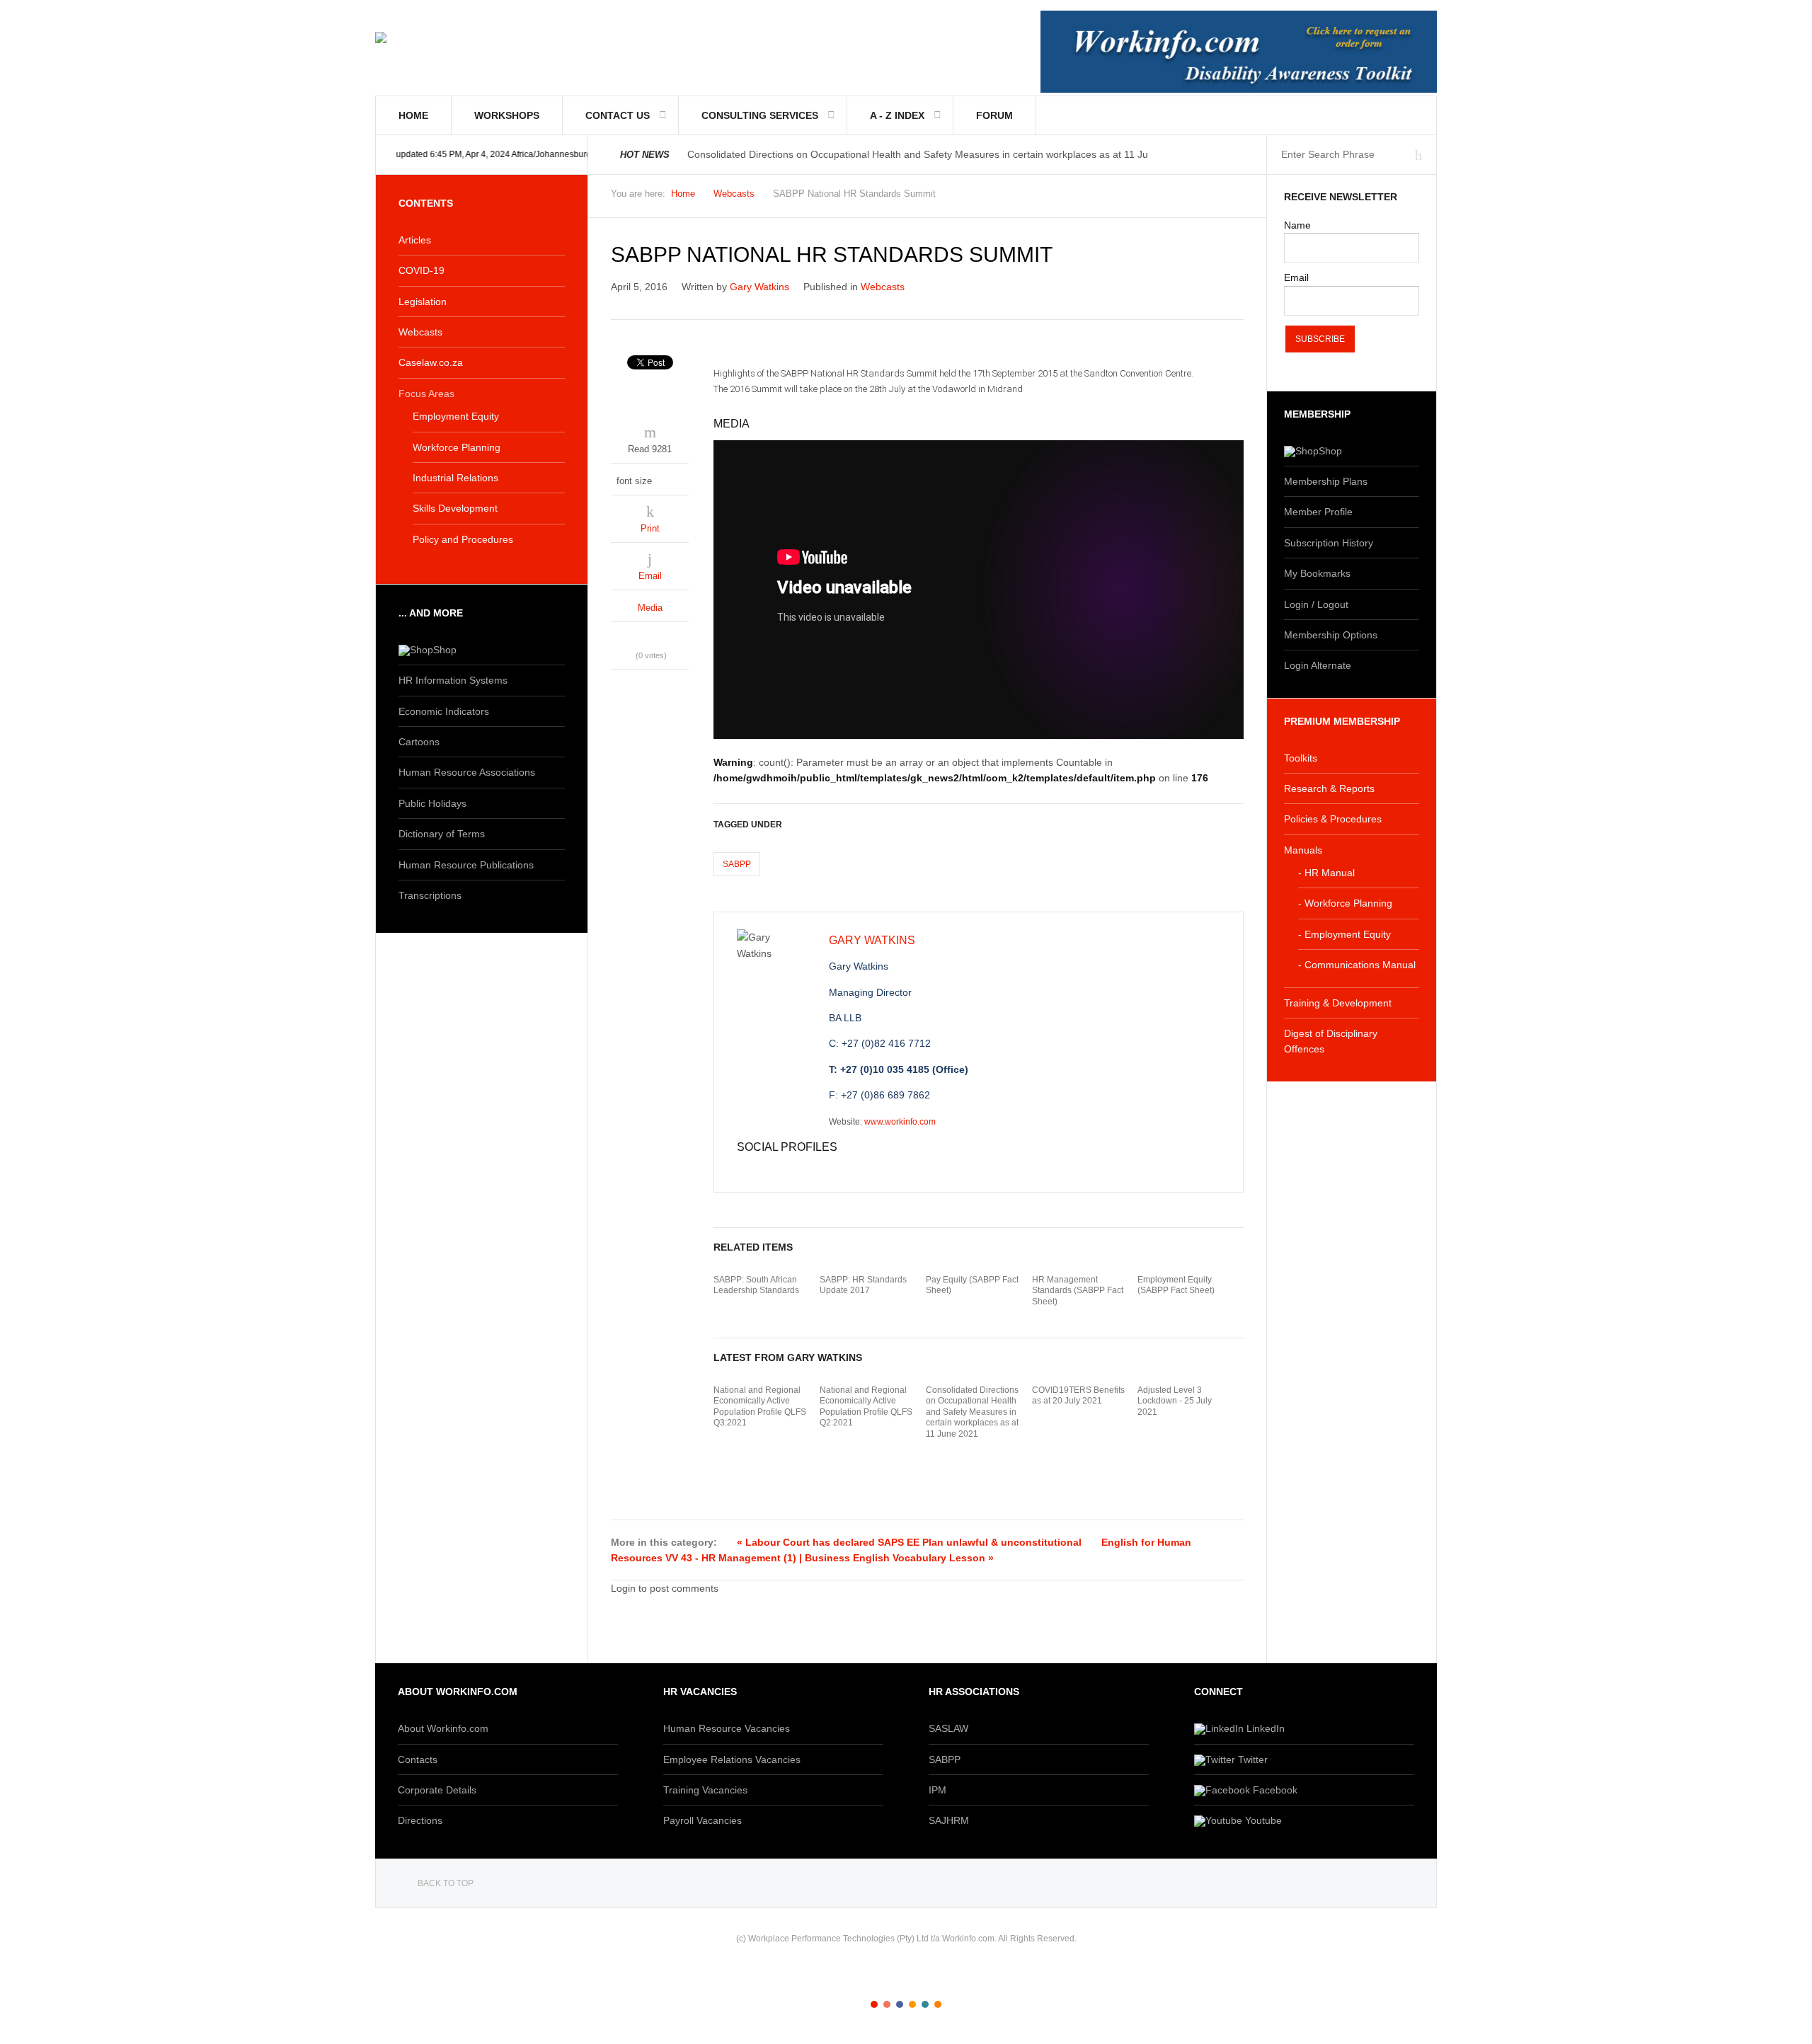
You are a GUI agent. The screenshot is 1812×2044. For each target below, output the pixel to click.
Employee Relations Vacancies (732, 1759)
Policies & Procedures (1333, 819)
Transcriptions (430, 895)
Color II (887, 2004)
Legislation (423, 302)
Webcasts (734, 194)
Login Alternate (1318, 665)
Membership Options (1331, 635)
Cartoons (419, 742)
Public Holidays (432, 803)
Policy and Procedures (463, 539)
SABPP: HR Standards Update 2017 (863, 1285)
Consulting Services (760, 115)
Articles (415, 240)
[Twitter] (757, 1169)
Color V (925, 2004)
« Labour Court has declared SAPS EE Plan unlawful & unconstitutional (909, 1542)
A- (1236, 197)
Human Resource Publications (466, 865)
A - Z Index (897, 115)
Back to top (446, 1883)
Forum (994, 115)
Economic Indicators (444, 711)
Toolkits (1301, 758)
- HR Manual (1326, 873)
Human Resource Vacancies (727, 1728)
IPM (937, 1790)
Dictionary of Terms (442, 834)
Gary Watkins (759, 287)
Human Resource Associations (467, 772)
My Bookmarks (1317, 573)
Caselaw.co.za (431, 362)
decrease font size (664, 477)
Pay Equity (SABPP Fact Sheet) (972, 1285)
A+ (1205, 197)
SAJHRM (949, 1820)
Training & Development (1338, 1003)
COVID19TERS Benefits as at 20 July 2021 (1078, 1396)
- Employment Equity (1344, 934)
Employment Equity (456, 416)
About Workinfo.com (443, 1728)
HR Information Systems (453, 680)
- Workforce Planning (1345, 903)
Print (650, 528)
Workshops (507, 115)
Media (650, 608)
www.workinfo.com (900, 1122)
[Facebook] (742, 1169)
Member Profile (1318, 512)
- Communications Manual (1357, 965)
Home (413, 115)
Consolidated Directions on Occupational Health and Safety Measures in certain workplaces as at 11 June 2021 (972, 1412)
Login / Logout (1316, 604)
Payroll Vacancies (703, 1820)
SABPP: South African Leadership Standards (756, 1285)
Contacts (418, 1759)
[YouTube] (785, 1169)
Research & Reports (1329, 788)
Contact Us (618, 115)
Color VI (938, 2004)
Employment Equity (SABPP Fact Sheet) (1176, 1285)
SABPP (737, 864)
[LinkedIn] (771, 1169)
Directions (420, 1820)
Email (650, 576)
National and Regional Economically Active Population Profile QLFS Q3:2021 (760, 1407)
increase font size (678, 477)
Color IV (912, 2004)
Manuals (1303, 850)
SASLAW (948, 1728)
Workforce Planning (457, 447)
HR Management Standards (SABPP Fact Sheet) (1078, 1291)
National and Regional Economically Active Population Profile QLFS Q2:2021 (866, 1407)
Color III (900, 2004)
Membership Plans (1326, 481)
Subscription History (1329, 543)
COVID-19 (422, 270)
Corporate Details (437, 1790)
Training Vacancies (705, 1790)
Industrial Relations (455, 478)
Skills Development (455, 508)
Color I (874, 2004)
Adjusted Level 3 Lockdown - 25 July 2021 (1175, 1401)
